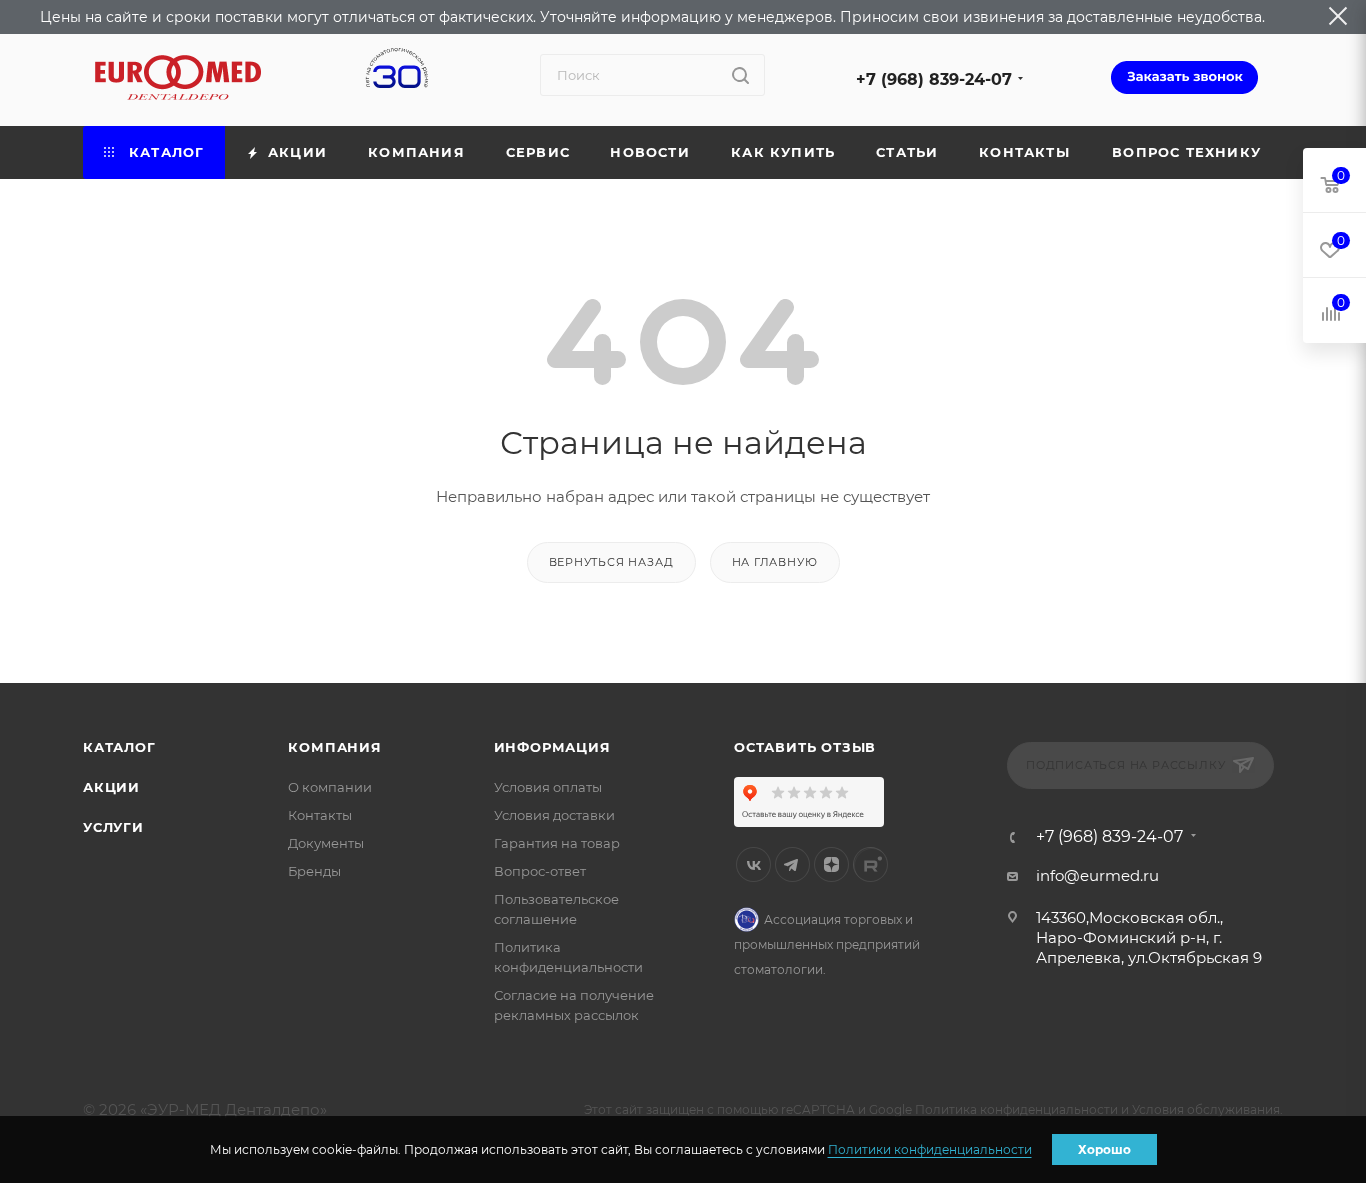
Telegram (792, 864)
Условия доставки (554, 815)
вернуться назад (611, 562)
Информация (552, 747)
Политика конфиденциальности (1016, 1109)
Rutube (870, 864)
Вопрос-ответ (540, 871)
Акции (111, 787)
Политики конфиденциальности (930, 1149)
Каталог (119, 747)
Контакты (320, 815)
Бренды (314, 871)
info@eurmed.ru (1097, 875)
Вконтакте (753, 864)
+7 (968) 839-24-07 (934, 79)
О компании (330, 787)
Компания (334, 747)
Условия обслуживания (1206, 1109)
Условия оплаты (548, 787)
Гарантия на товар (557, 843)
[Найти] (740, 75)
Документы (326, 843)
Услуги (113, 827)
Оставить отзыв (805, 747)
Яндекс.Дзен (831, 864)
